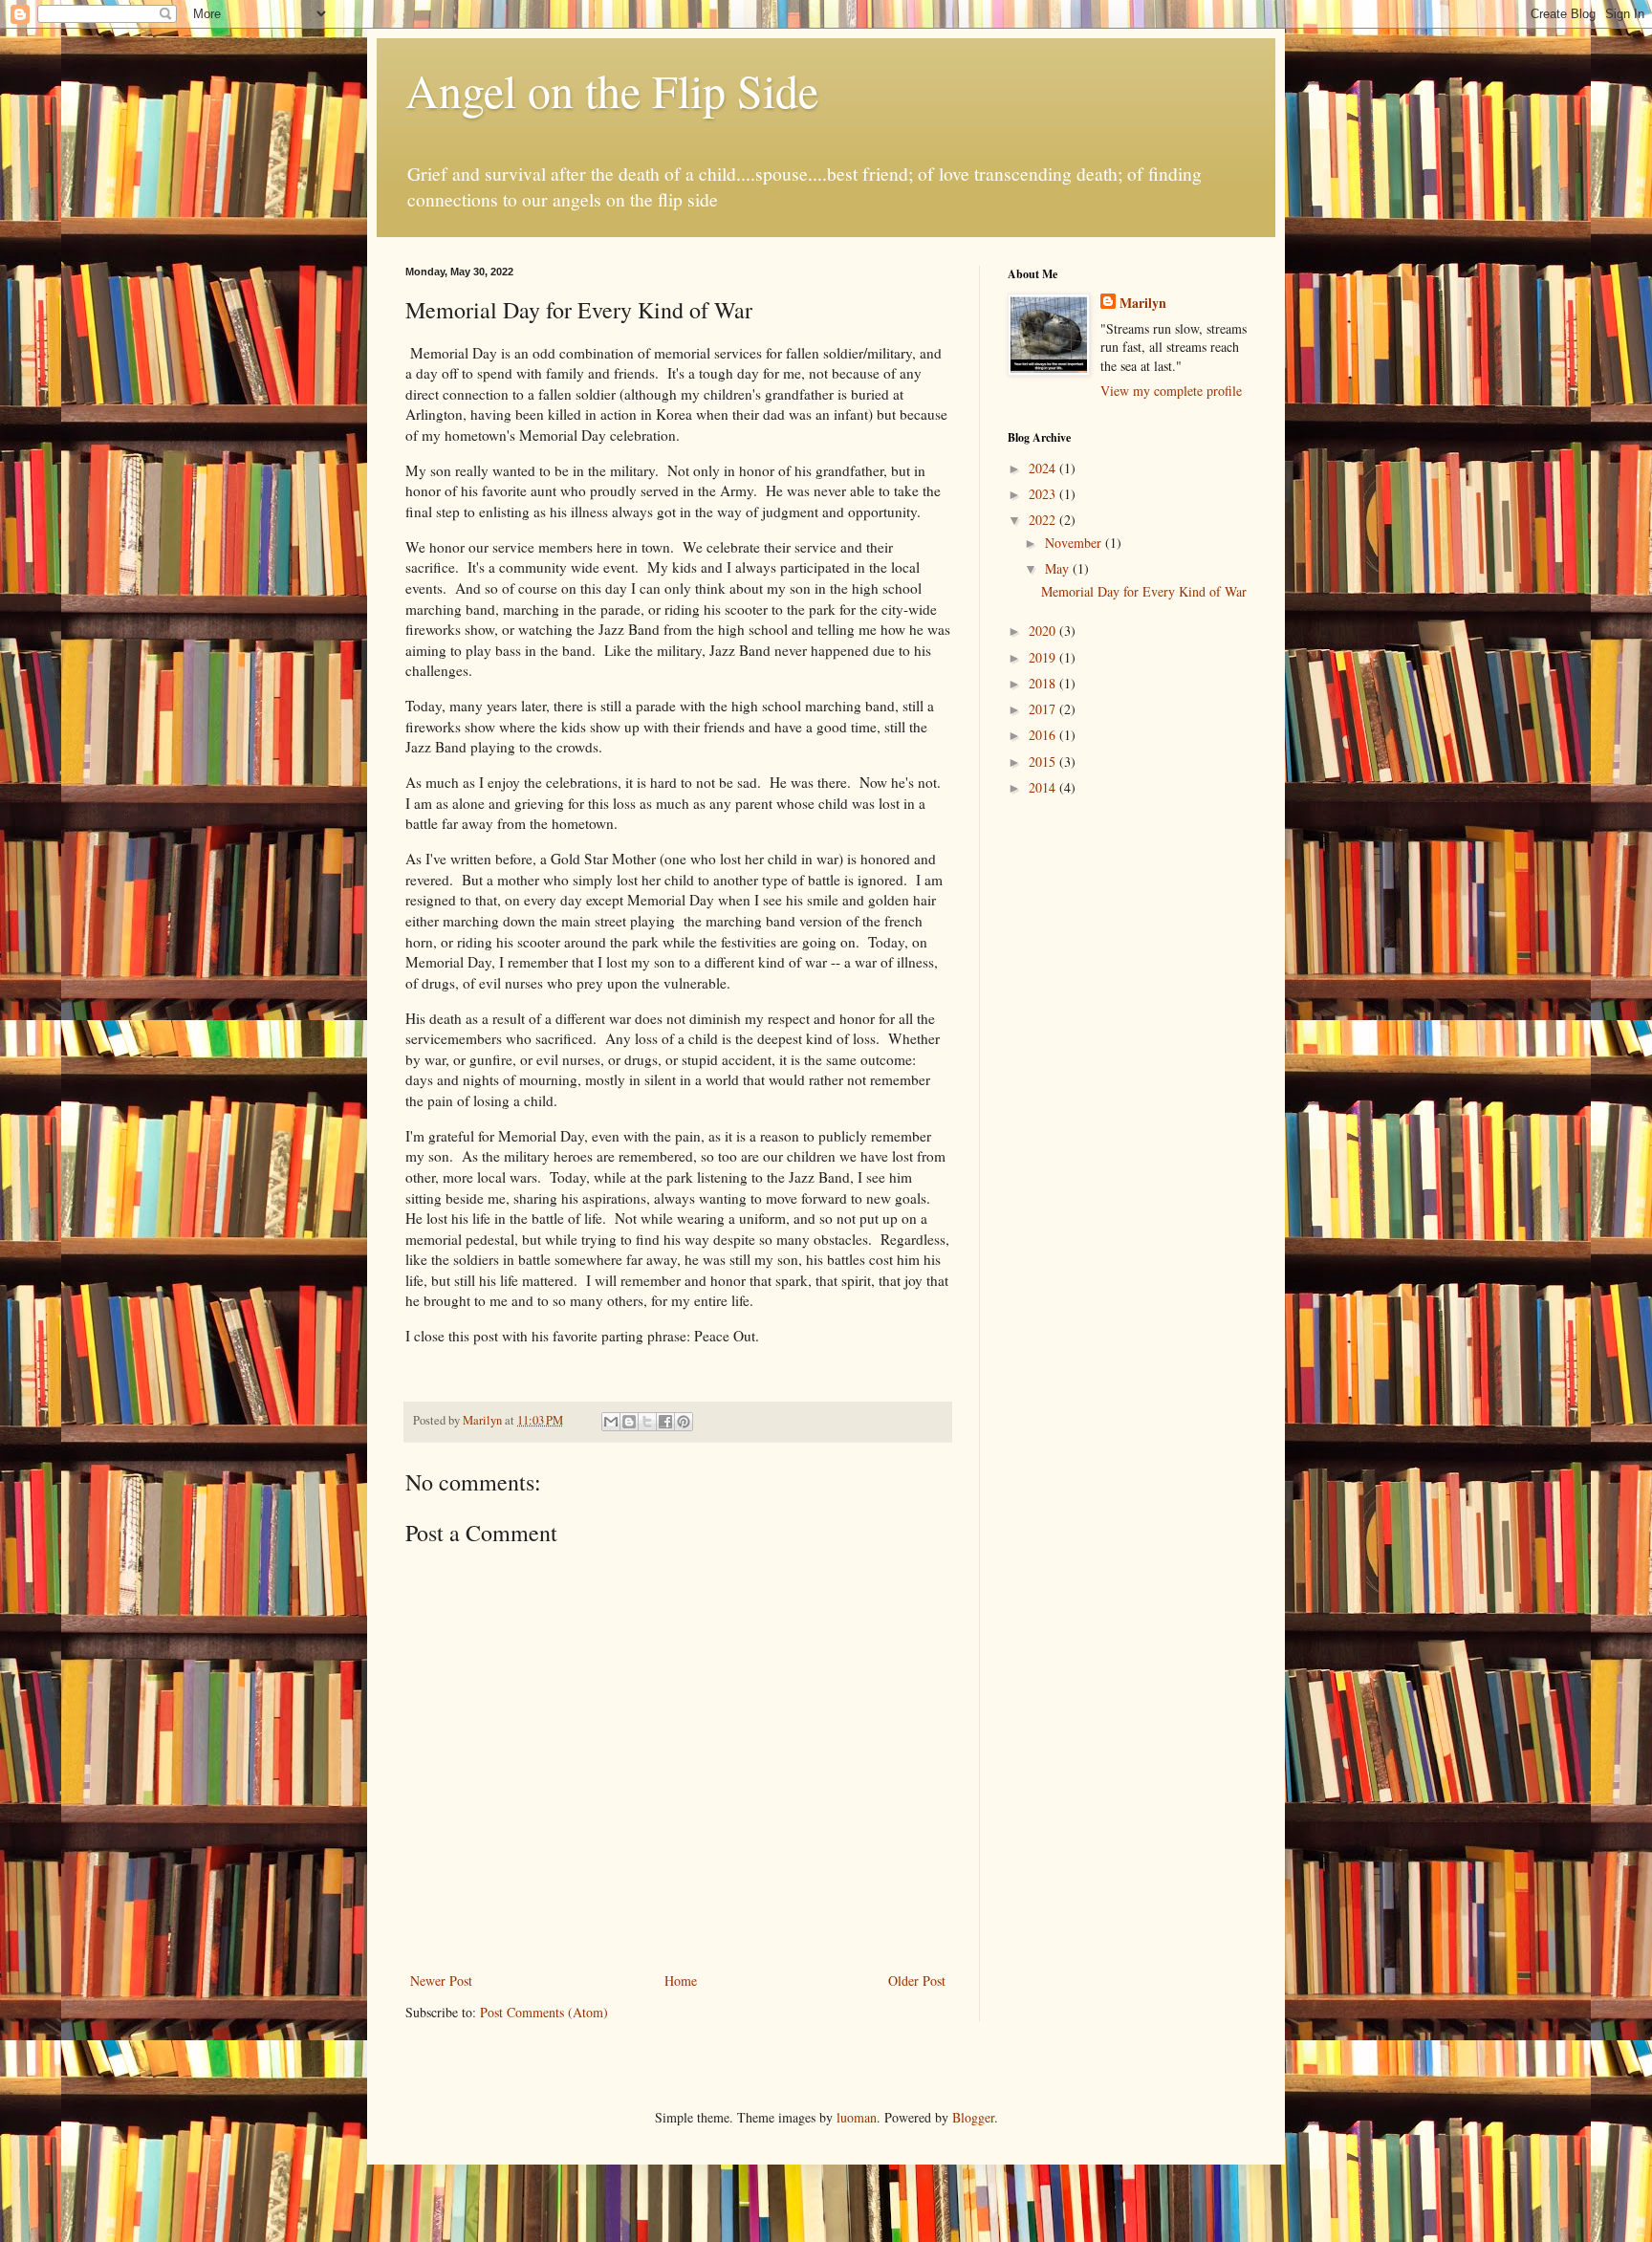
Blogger (973, 2117)
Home (681, 1981)
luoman (857, 2117)
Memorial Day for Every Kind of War (1144, 591)
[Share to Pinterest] (684, 1422)
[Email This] (611, 1422)
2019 (1044, 657)
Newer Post (441, 1981)
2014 (1044, 787)
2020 (1044, 631)
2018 (1044, 683)
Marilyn (1143, 303)
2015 (1044, 762)
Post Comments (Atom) (544, 2012)
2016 (1044, 735)
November (1075, 543)
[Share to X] (647, 1422)
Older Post (917, 1981)
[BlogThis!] (629, 1422)
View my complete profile (1171, 391)
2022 (1044, 520)
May (1059, 568)
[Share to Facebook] (665, 1422)
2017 (1044, 709)
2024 (1044, 468)
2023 (1044, 494)
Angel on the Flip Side (612, 90)
